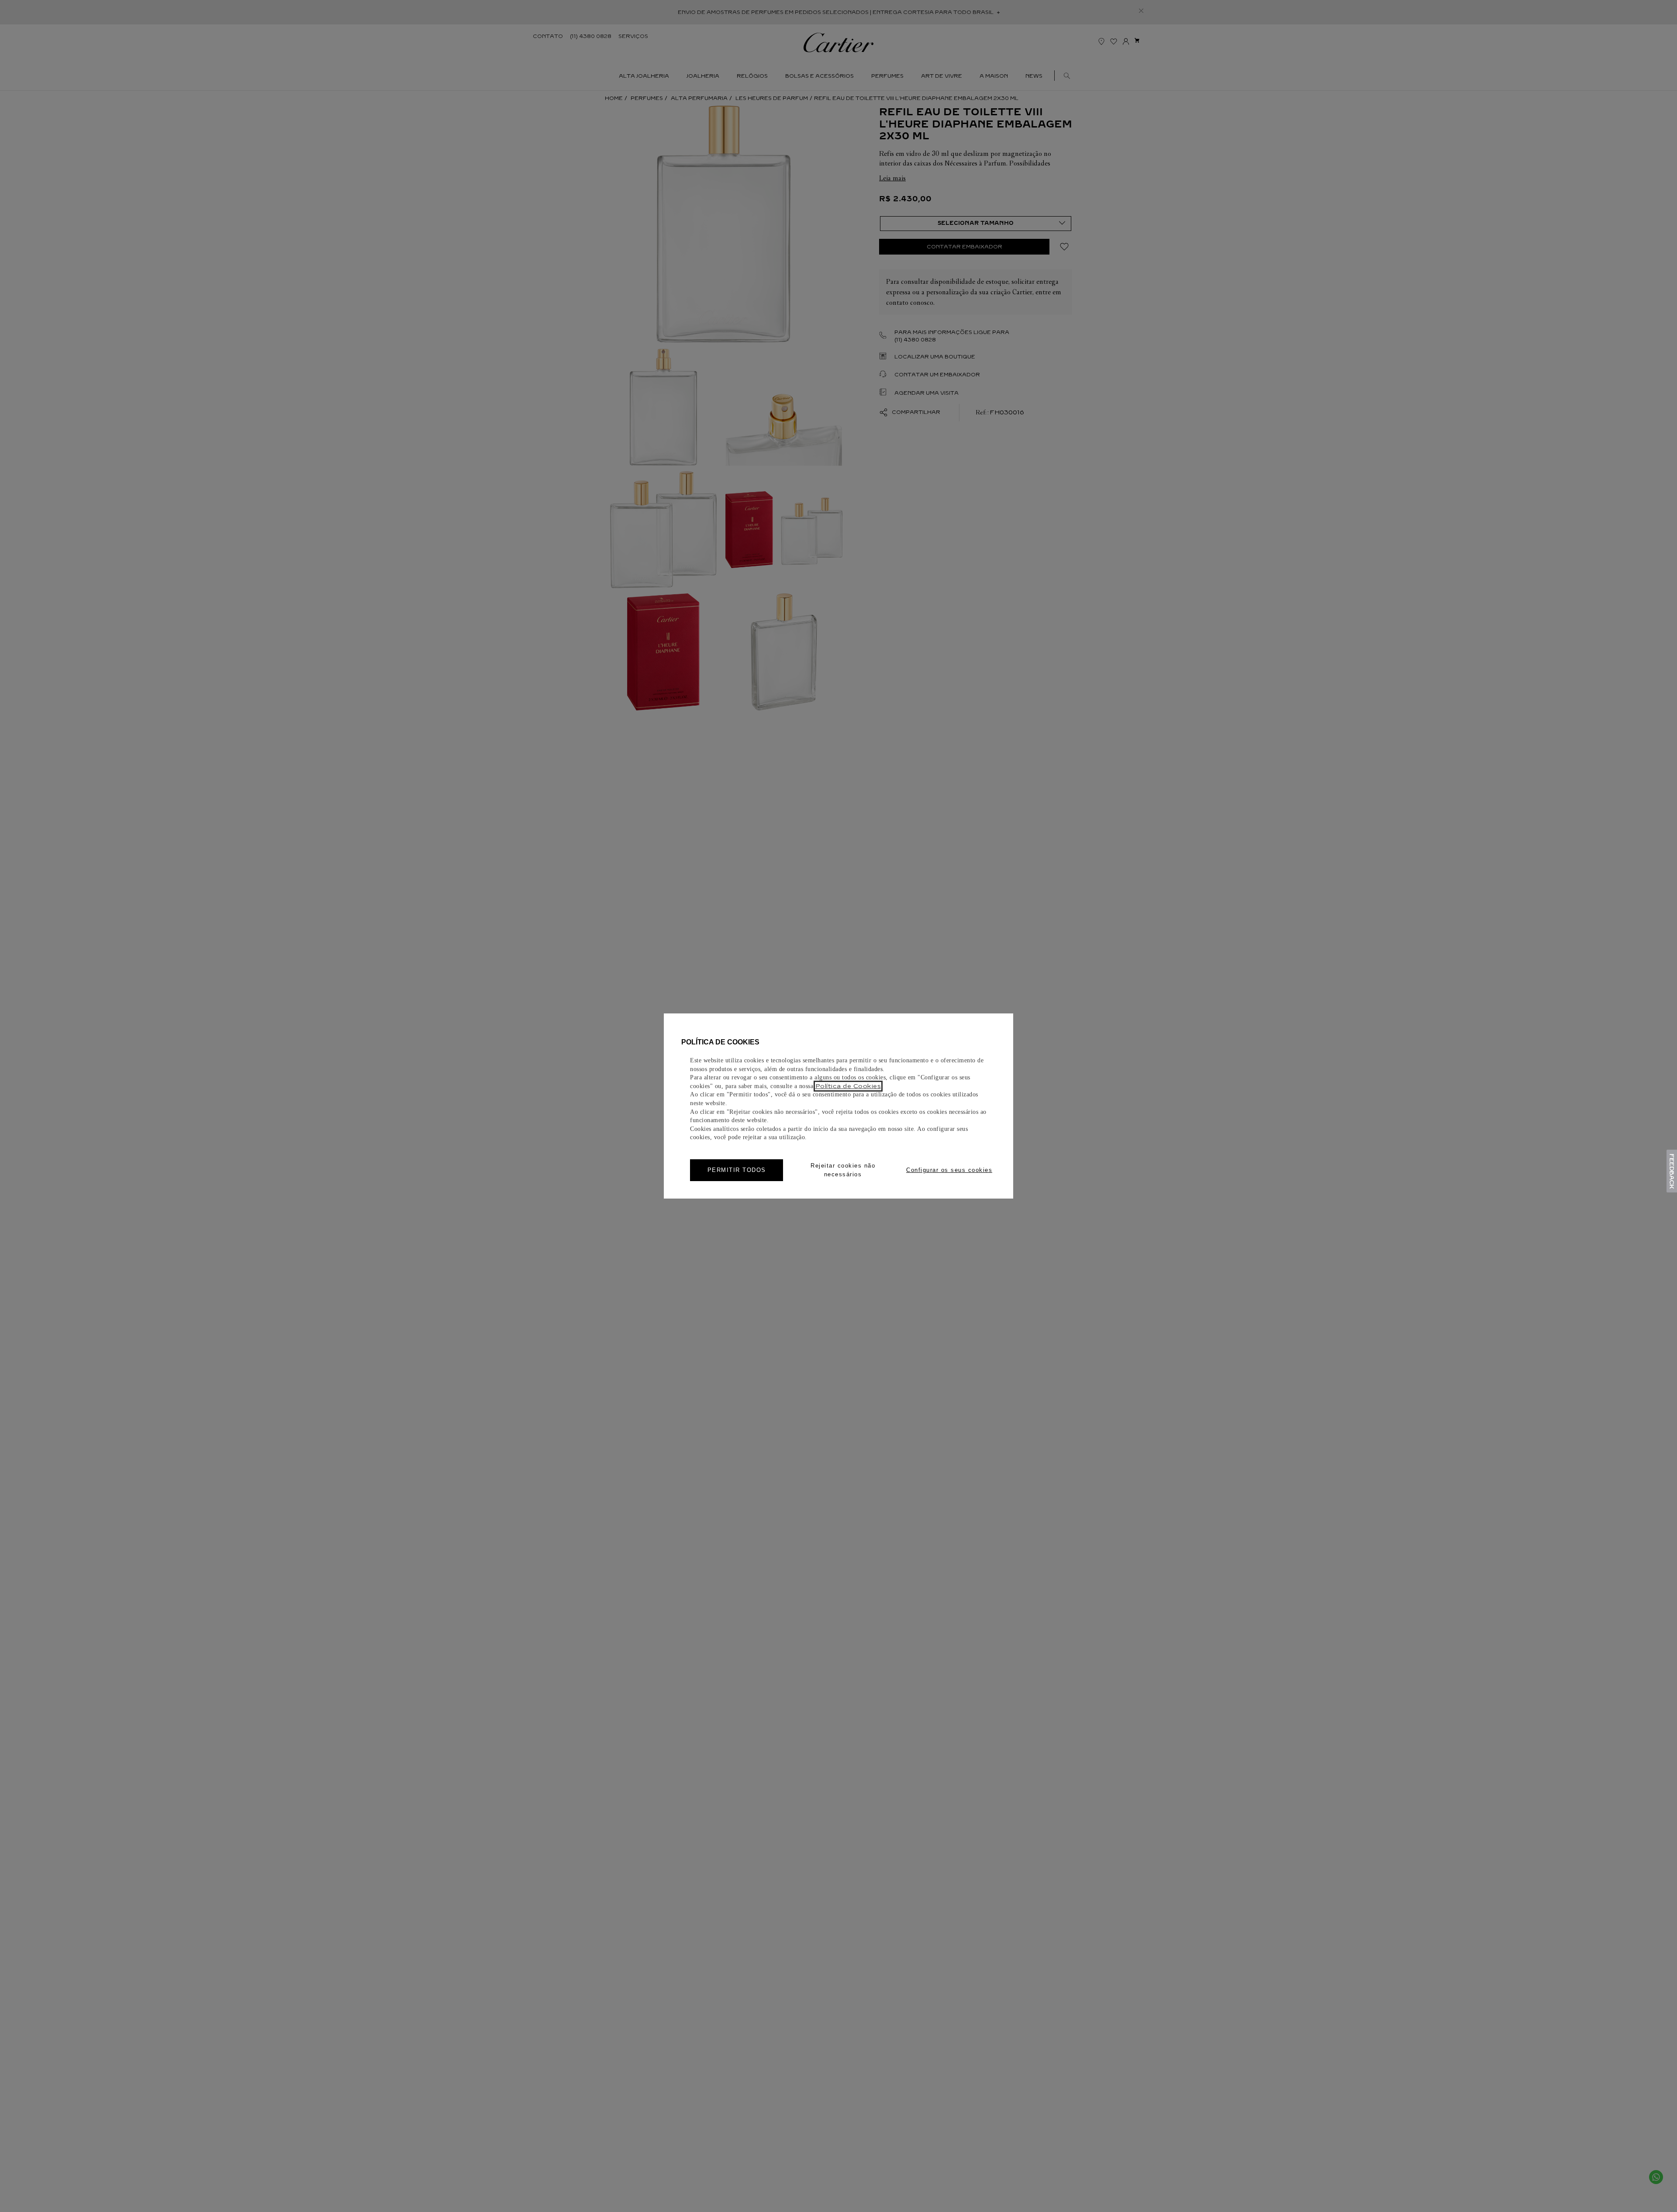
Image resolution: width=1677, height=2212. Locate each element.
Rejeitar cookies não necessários (843, 1170)
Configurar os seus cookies (949, 1170)
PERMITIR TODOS (737, 1170)
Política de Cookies (848, 1086)
